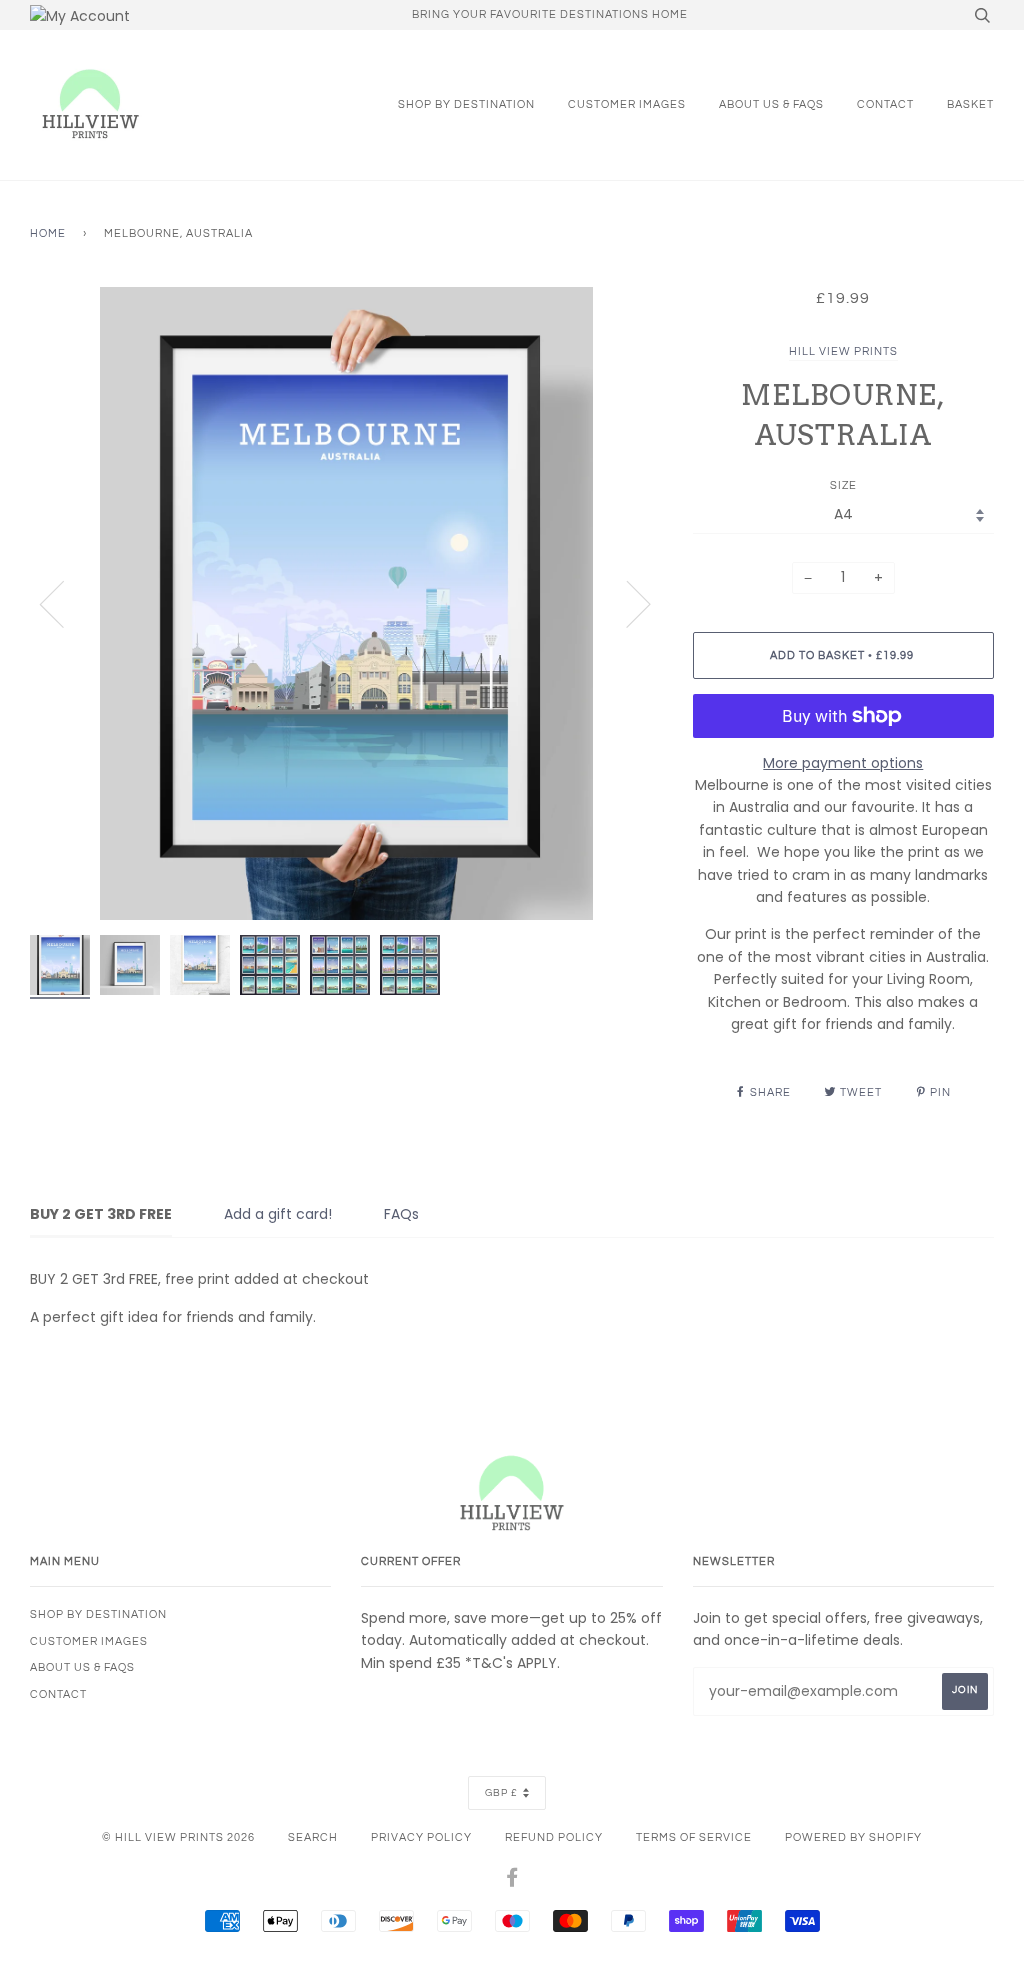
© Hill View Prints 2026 (178, 1837)
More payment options (843, 763)
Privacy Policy (421, 1837)
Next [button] (626, 603)
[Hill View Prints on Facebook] (512, 1881)
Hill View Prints (843, 351)
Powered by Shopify (853, 1837)
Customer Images (627, 104)
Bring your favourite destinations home (550, 14)
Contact (885, 104)
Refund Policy (554, 1837)
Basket (970, 104)
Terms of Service (694, 1837)
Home (48, 233)
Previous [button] (64, 603)
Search (313, 1837)
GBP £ (501, 1793)
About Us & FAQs (771, 104)
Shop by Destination (466, 104)
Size (843, 485)
